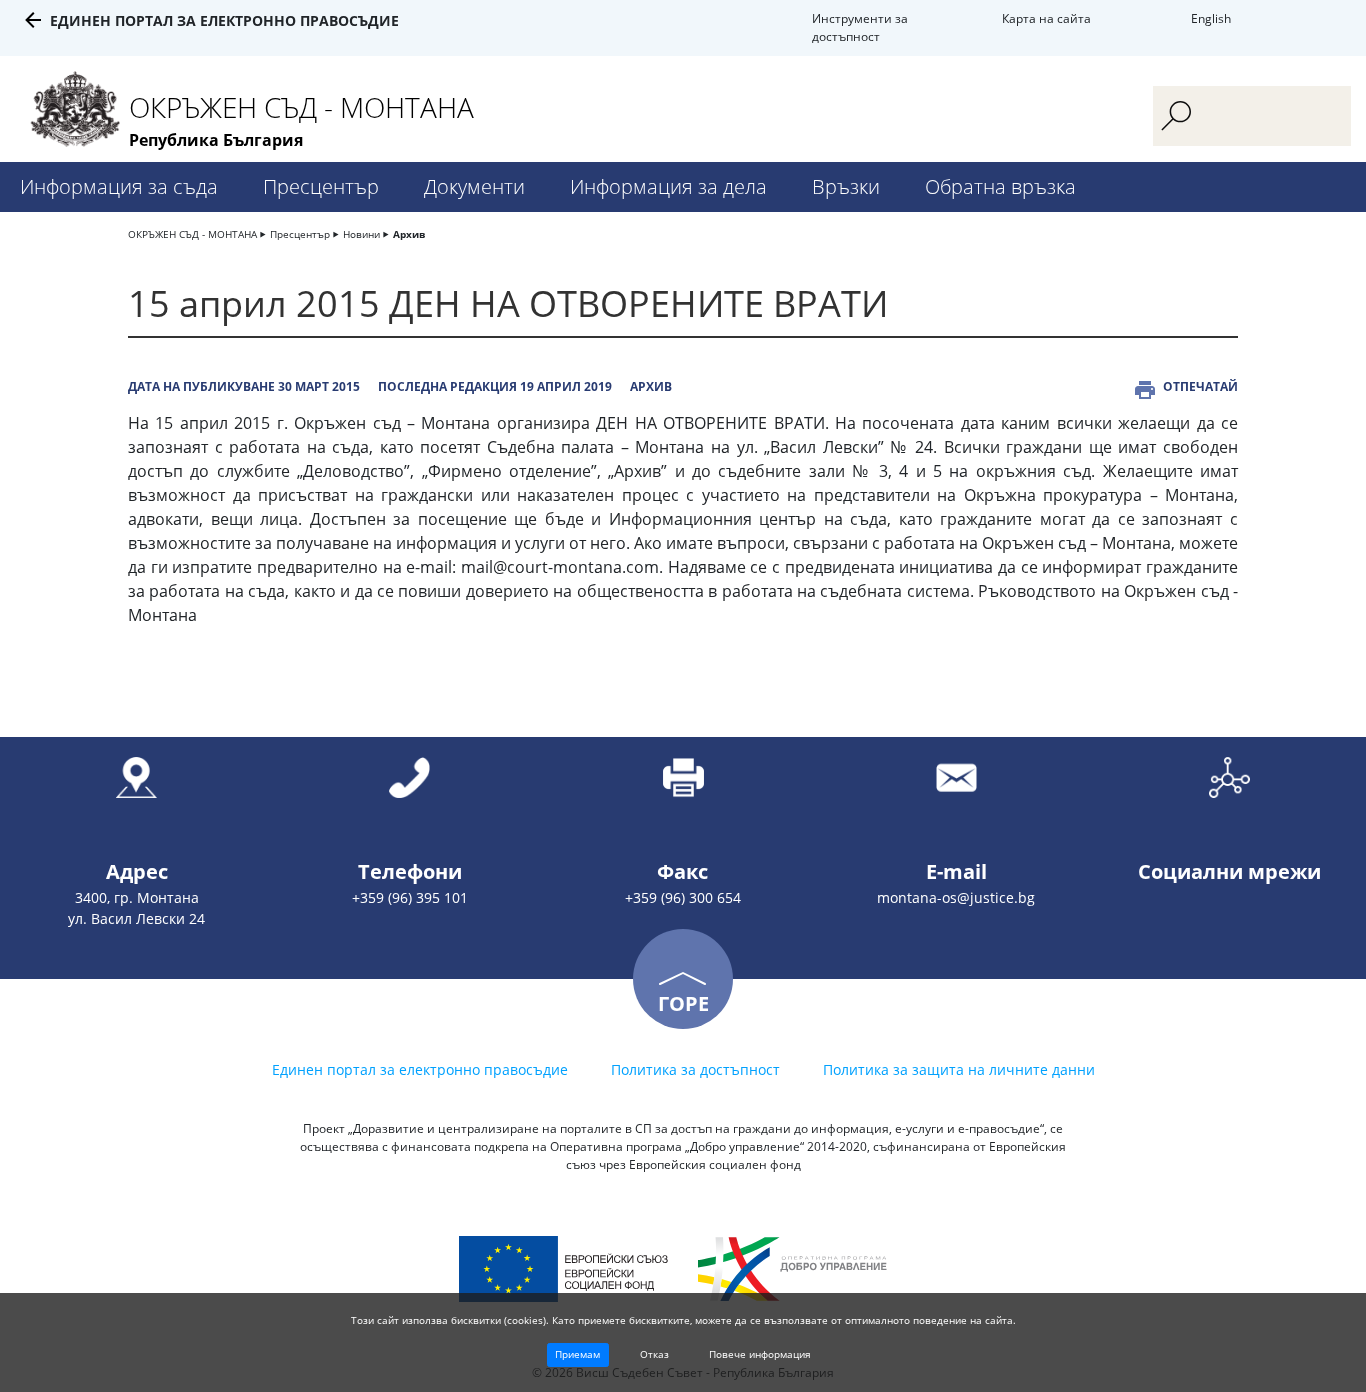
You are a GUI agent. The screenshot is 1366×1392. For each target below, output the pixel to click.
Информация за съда (119, 186)
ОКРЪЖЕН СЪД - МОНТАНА (192, 234)
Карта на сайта (1046, 18)
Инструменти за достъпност (860, 27)
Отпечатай (1200, 386)
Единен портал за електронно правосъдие (224, 20)
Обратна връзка (1000, 186)
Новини (361, 234)
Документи (474, 186)
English (1211, 18)
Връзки (846, 186)
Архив (409, 234)
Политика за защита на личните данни (959, 1069)
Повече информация (760, 1354)
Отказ (654, 1354)
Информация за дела (668, 186)
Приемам (577, 1354)
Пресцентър (321, 186)
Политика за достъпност (695, 1069)
